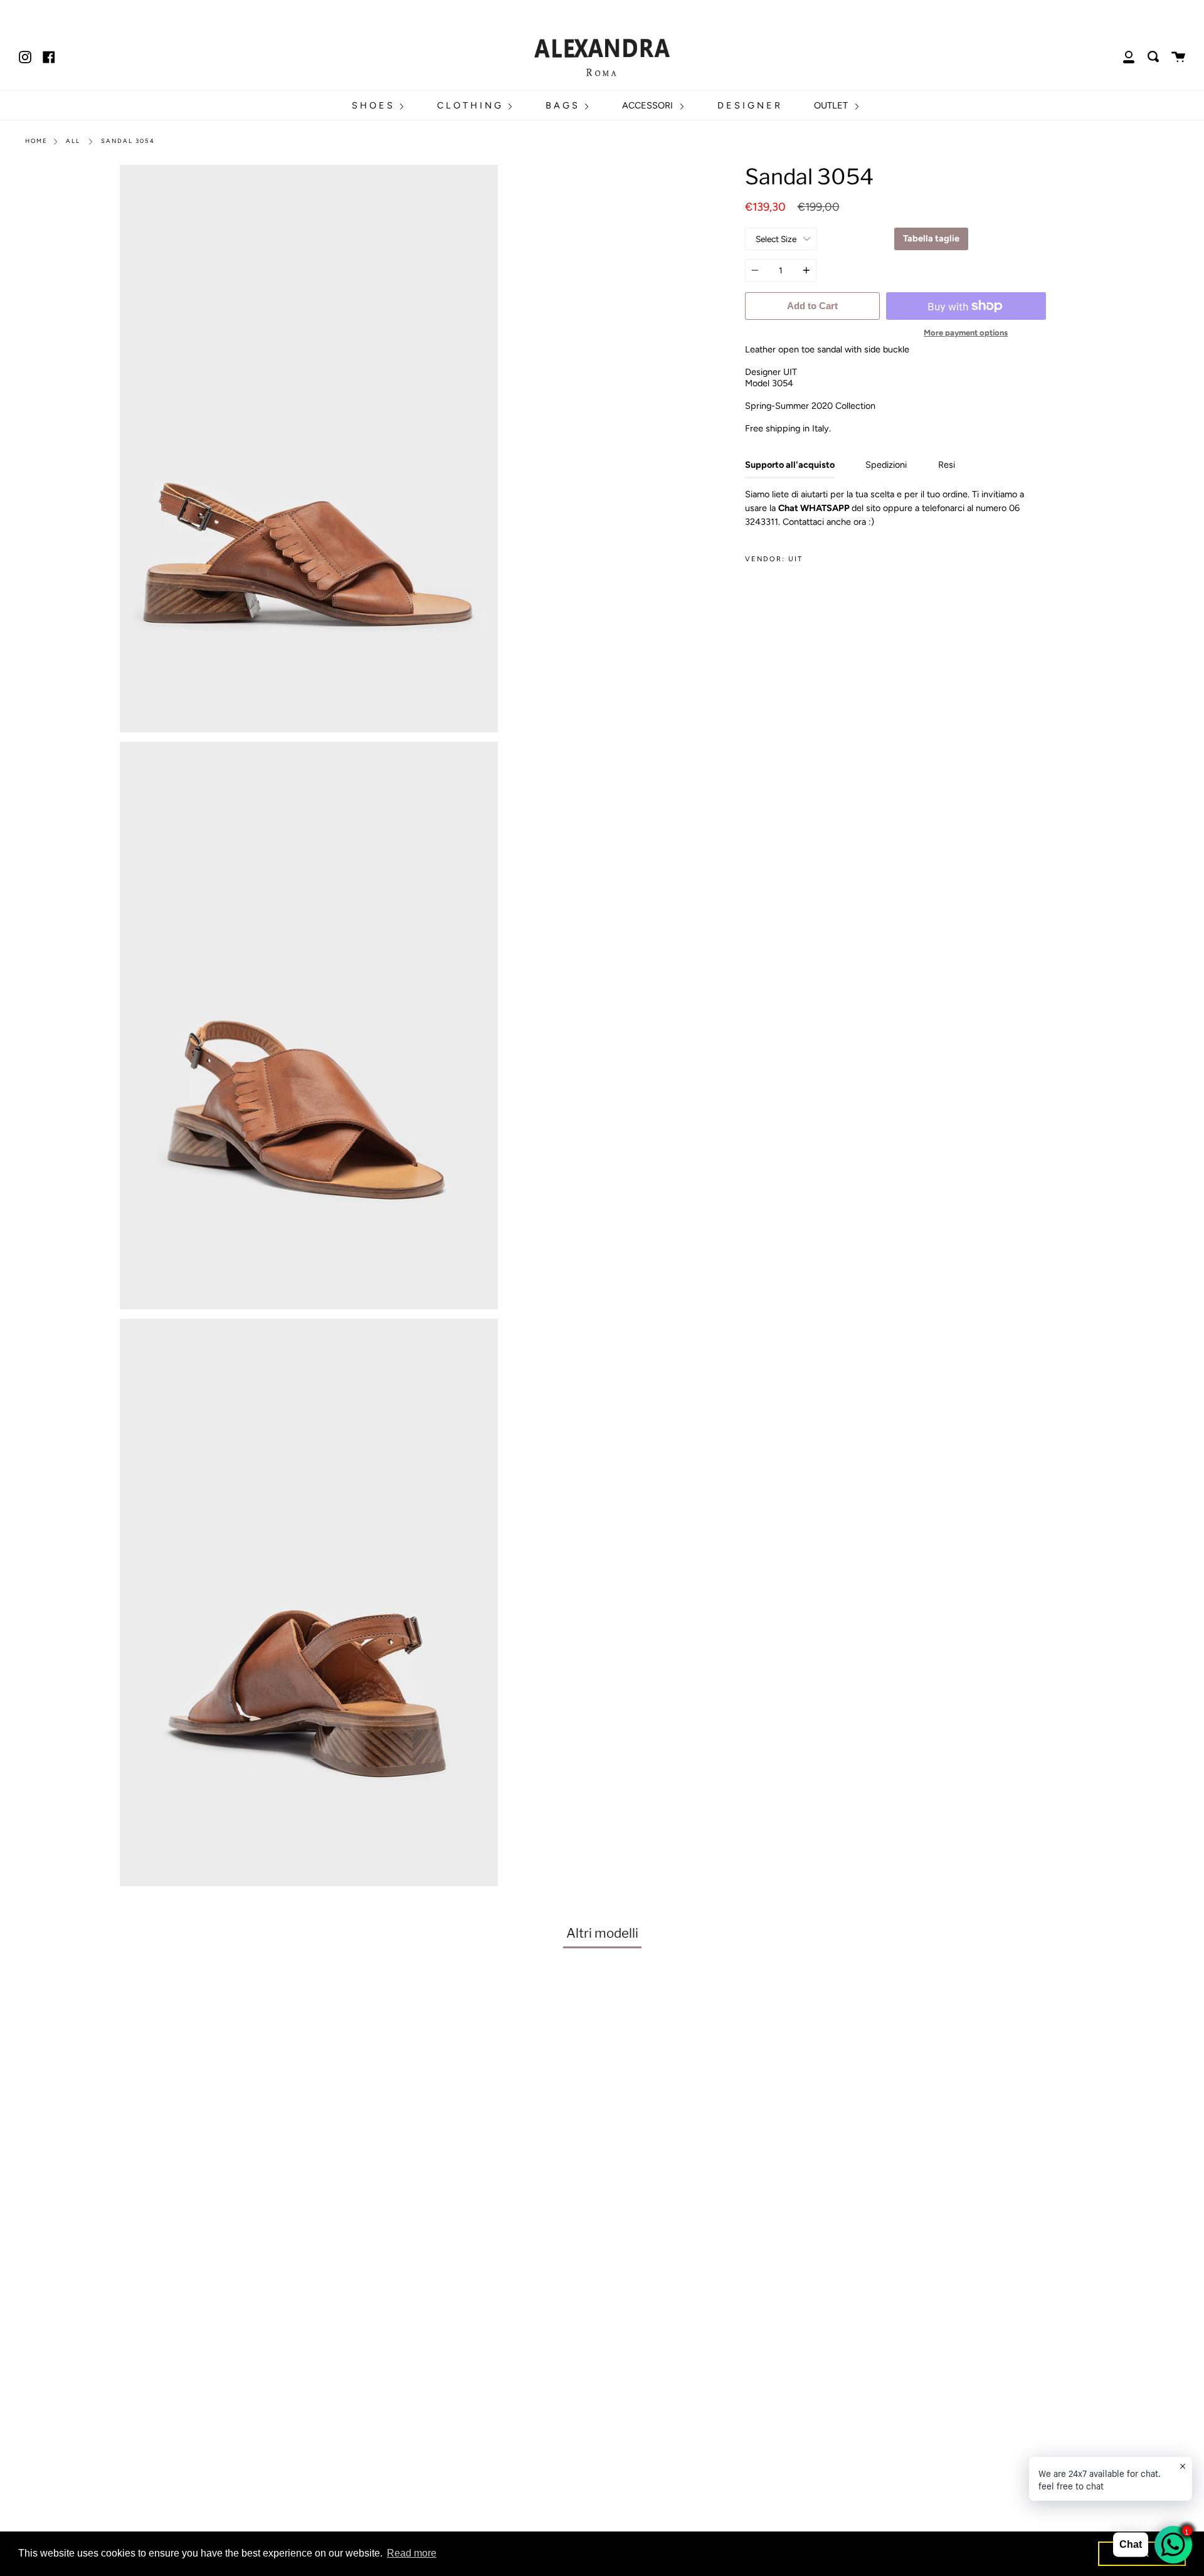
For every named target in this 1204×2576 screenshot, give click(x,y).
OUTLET (832, 105)
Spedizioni (886, 465)
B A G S (563, 105)
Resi (947, 465)
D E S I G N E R (749, 105)
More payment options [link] (966, 333)
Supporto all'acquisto (790, 465)
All (73, 141)
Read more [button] (412, 2553)
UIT (795, 559)
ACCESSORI (649, 105)
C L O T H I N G (470, 105)
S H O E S (373, 105)
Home (36, 141)
